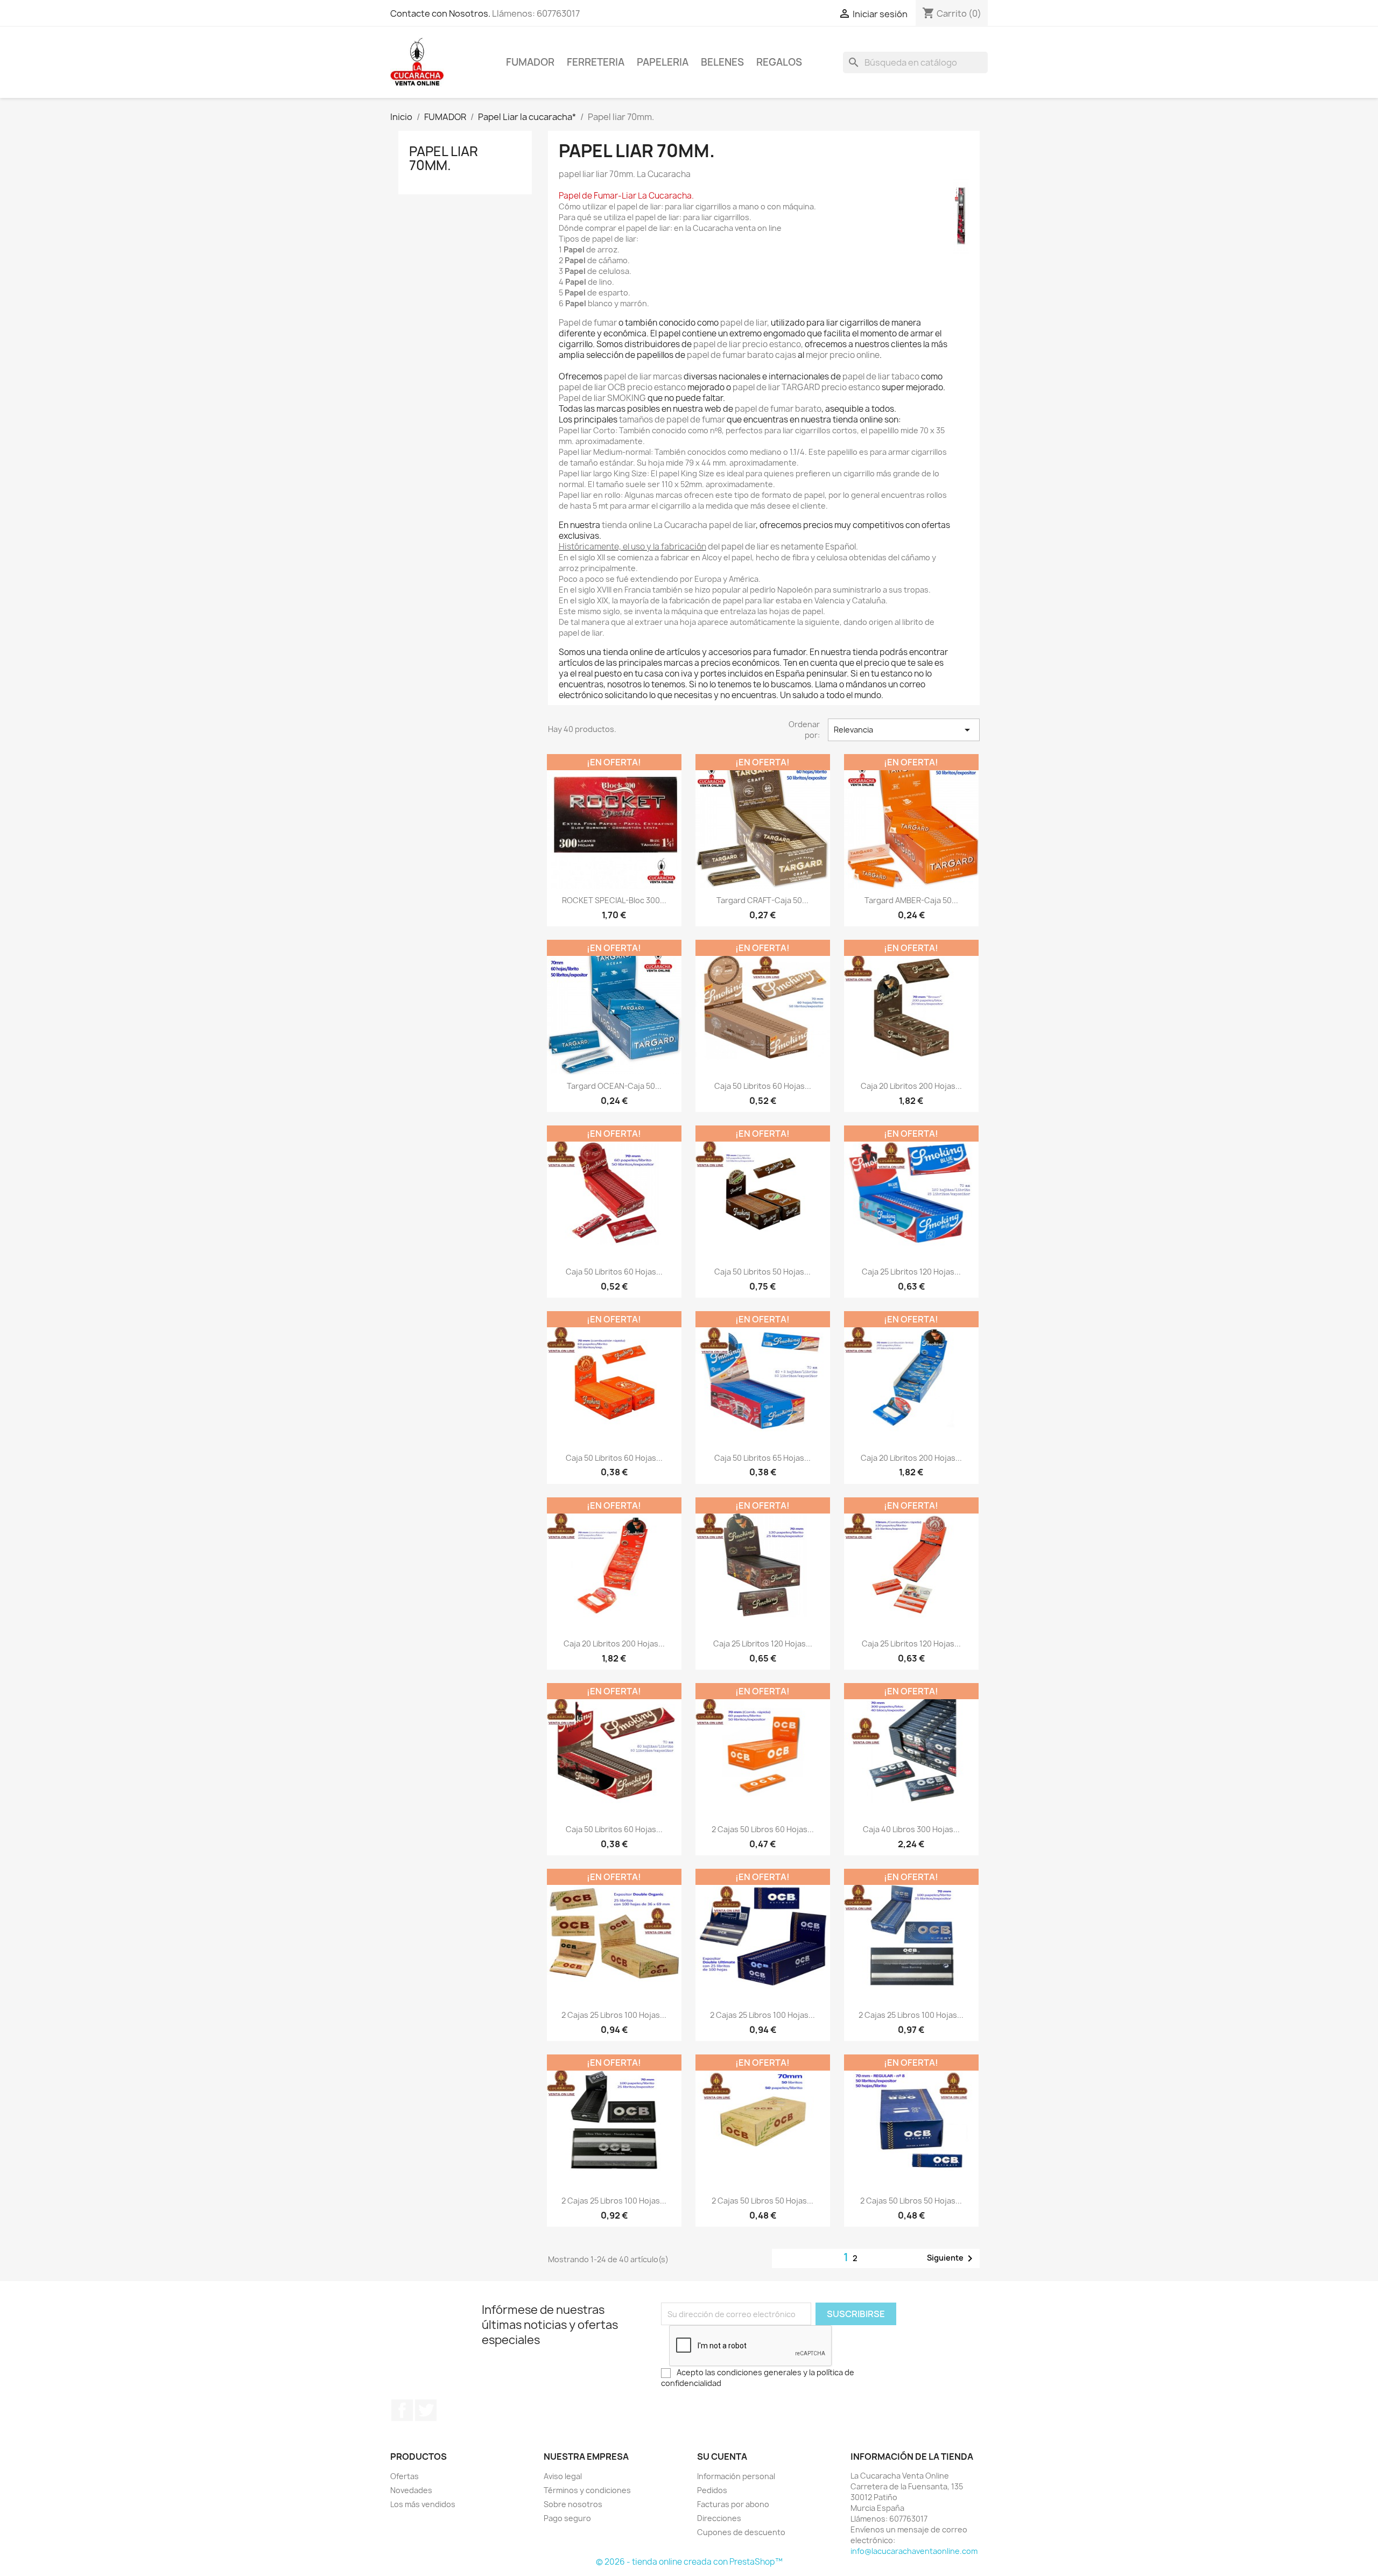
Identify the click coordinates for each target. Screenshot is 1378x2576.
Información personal (736, 2476)
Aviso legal (563, 2476)
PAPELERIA (663, 62)
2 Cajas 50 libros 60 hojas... (763, 1829)
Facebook (402, 2410)
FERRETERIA (596, 62)
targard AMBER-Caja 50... (911, 900)
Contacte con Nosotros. (440, 13)
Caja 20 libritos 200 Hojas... (911, 1086)
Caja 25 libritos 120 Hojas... (911, 1272)
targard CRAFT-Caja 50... (762, 900)
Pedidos (712, 2490)
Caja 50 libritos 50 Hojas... (762, 1272)
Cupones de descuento (741, 2532)
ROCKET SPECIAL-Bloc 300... (614, 900)
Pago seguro (567, 2518)
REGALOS (779, 62)
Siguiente (952, 2258)
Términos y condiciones (587, 2490)
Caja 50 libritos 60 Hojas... (763, 1086)
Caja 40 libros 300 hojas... (911, 1829)
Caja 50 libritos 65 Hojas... (762, 1458)
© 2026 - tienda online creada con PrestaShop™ (689, 2562)
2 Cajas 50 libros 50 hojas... (762, 2201)
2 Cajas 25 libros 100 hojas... (614, 2015)
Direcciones (719, 2518)
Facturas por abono (733, 2504)
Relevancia (904, 730)
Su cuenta (722, 2457)
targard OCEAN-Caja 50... (614, 1086)
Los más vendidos (423, 2504)
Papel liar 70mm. (444, 158)
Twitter (426, 2410)
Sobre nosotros (573, 2504)
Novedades (411, 2490)
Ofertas (405, 2476)
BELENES (722, 62)
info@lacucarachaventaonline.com (914, 2551)
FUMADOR (530, 62)
